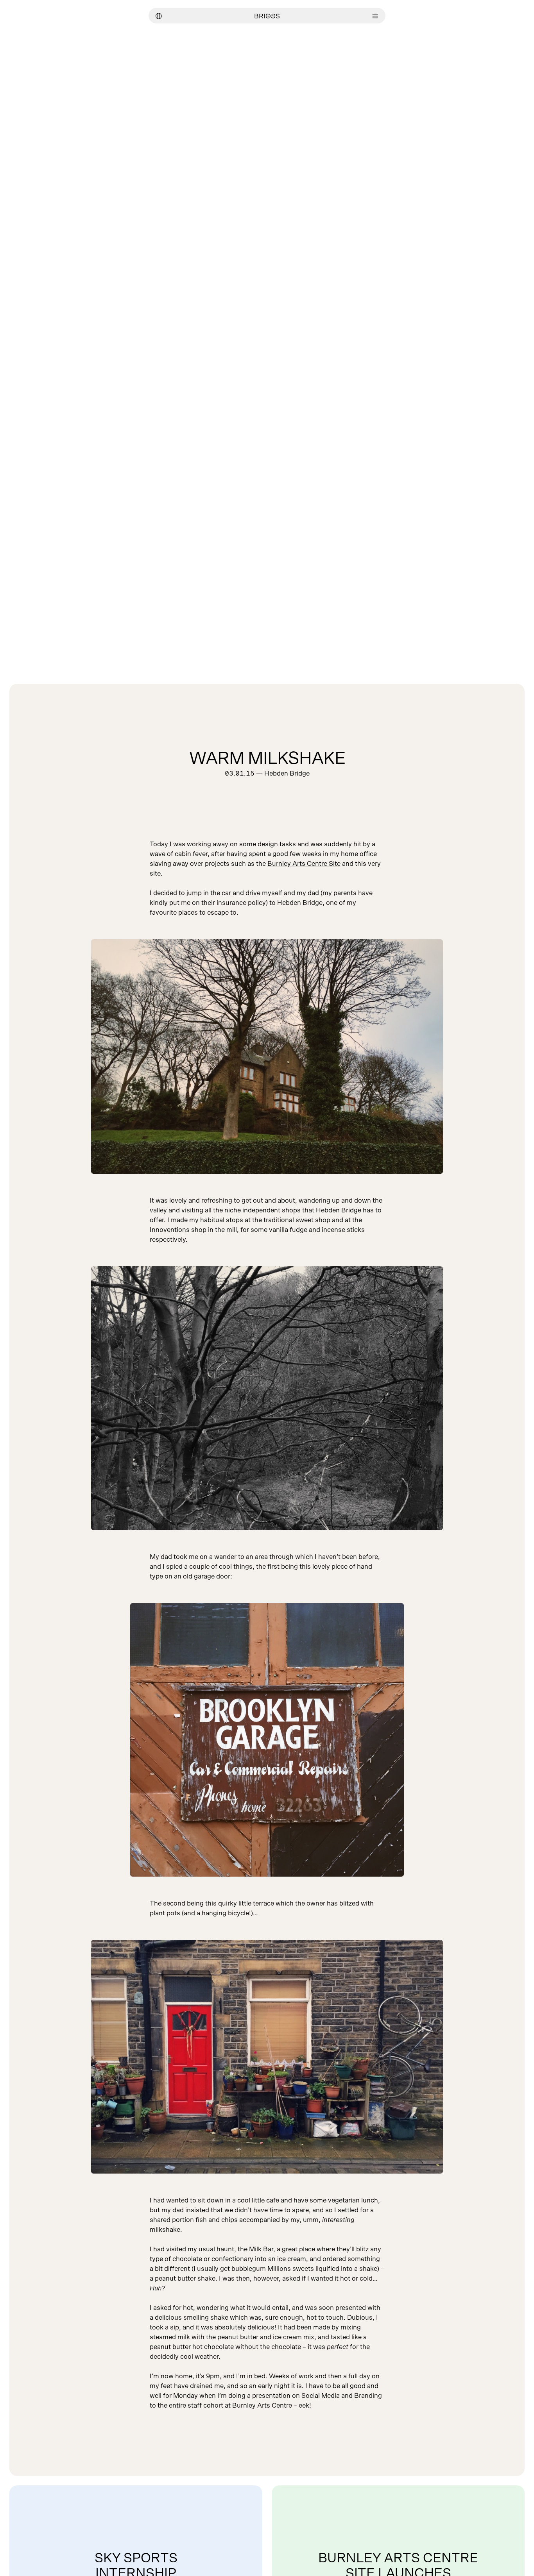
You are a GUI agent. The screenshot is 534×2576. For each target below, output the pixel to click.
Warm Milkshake (267, 759)
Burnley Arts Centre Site (304, 864)
